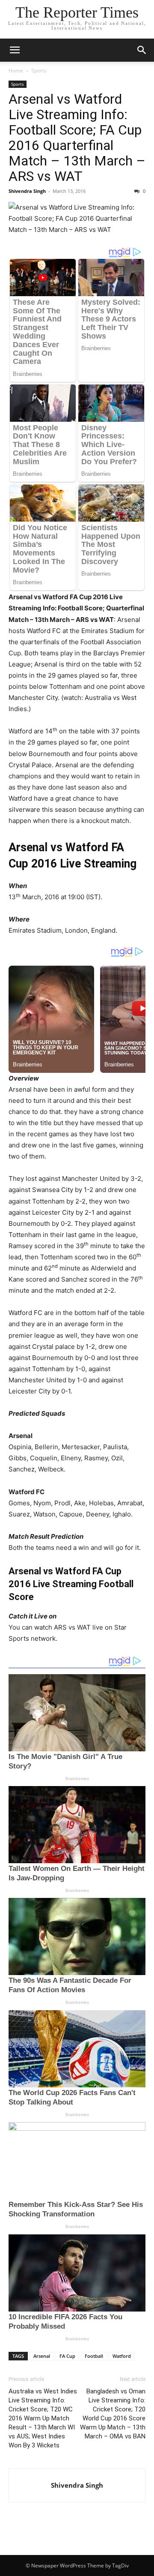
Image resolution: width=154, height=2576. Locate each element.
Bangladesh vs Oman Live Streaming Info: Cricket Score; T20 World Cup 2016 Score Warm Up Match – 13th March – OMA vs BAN (113, 2414)
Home (16, 71)
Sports (39, 71)
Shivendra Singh (27, 191)
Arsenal (42, 2356)
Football (94, 2356)
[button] (15, 50)
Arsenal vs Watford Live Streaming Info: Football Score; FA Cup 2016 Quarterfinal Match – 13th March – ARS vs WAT (77, 138)
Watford (122, 2356)
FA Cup (67, 2356)
